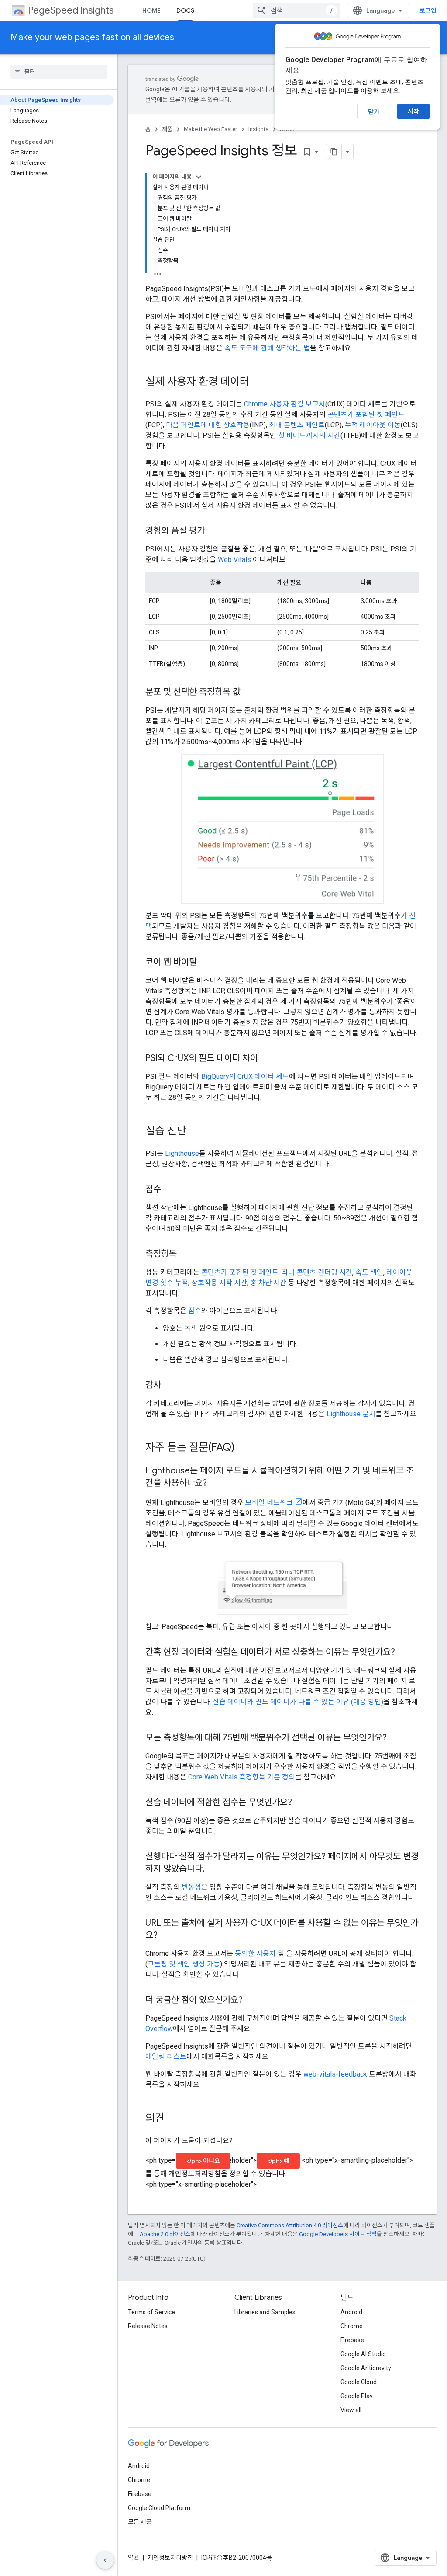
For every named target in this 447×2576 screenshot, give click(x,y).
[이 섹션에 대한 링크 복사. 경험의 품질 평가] (213, 531)
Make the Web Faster (210, 129)
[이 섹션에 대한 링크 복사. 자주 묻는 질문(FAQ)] (244, 1448)
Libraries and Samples (265, 2312)
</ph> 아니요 (203, 2161)
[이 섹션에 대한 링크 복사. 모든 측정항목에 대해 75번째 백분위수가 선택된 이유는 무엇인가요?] (395, 1738)
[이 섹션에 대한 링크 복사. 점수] (170, 1190)
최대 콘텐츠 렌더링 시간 (317, 1272)
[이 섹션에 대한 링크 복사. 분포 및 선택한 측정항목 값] (249, 693)
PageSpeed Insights (71, 10)
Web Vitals (234, 560)
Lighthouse (182, 1153)
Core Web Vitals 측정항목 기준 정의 (242, 1777)
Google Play (357, 2396)
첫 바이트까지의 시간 (309, 435)
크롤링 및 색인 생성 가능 (184, 1964)
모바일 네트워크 (269, 1503)
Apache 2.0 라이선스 (165, 2234)
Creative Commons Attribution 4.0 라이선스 (290, 2225)
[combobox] (296, 10)
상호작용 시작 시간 (219, 1283)
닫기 (374, 112)
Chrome (352, 2326)
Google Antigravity (366, 2368)
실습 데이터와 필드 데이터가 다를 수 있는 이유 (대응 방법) (298, 1702)
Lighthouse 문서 (351, 1414)
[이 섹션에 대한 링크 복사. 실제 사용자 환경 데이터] (258, 382)
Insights (258, 129)
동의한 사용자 (255, 1954)
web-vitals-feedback (335, 2074)
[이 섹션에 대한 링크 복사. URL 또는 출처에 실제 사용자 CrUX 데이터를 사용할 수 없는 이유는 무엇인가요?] (166, 1936)
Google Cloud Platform (159, 2508)
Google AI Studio (363, 2354)
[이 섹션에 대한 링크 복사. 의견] (173, 2119)
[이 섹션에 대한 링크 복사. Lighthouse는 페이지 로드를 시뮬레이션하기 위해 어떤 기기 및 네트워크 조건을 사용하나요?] (216, 1484)
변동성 (191, 1887)
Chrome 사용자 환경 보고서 (285, 404)
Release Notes (148, 2326)
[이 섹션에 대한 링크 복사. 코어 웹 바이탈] (206, 963)
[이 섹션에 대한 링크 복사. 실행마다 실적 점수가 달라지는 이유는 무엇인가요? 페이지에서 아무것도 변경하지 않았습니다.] (213, 1869)
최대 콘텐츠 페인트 (297, 425)
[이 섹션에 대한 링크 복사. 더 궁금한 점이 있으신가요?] (251, 2000)
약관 (134, 2558)
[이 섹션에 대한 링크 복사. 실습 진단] (195, 1131)
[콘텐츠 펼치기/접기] (199, 177)
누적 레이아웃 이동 (373, 425)
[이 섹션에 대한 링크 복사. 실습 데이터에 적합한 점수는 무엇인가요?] (301, 1803)
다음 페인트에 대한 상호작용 (208, 425)
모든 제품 (140, 2522)
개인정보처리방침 (170, 2558)
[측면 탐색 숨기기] (105, 2560)
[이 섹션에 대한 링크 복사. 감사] (170, 1386)
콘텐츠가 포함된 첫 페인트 (366, 414)
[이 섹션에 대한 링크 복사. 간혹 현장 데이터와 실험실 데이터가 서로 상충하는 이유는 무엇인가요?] (404, 1653)
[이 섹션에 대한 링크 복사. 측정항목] (186, 1255)
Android (351, 2312)
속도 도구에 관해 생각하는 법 (267, 348)
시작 (413, 111)
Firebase (352, 2340)
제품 (167, 129)
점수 (195, 1311)
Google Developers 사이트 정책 (338, 2234)
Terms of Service (151, 2312)
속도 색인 (369, 1272)
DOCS (185, 10)
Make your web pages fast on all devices (92, 37)
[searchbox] (59, 72)
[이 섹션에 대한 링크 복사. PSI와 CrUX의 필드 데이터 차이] (267, 1059)
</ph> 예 (278, 2161)
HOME (151, 10)
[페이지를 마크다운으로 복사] (334, 152)
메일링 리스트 (166, 2057)
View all (351, 2410)
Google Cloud (359, 2382)
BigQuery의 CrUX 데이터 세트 (245, 1077)
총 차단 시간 (268, 1283)
